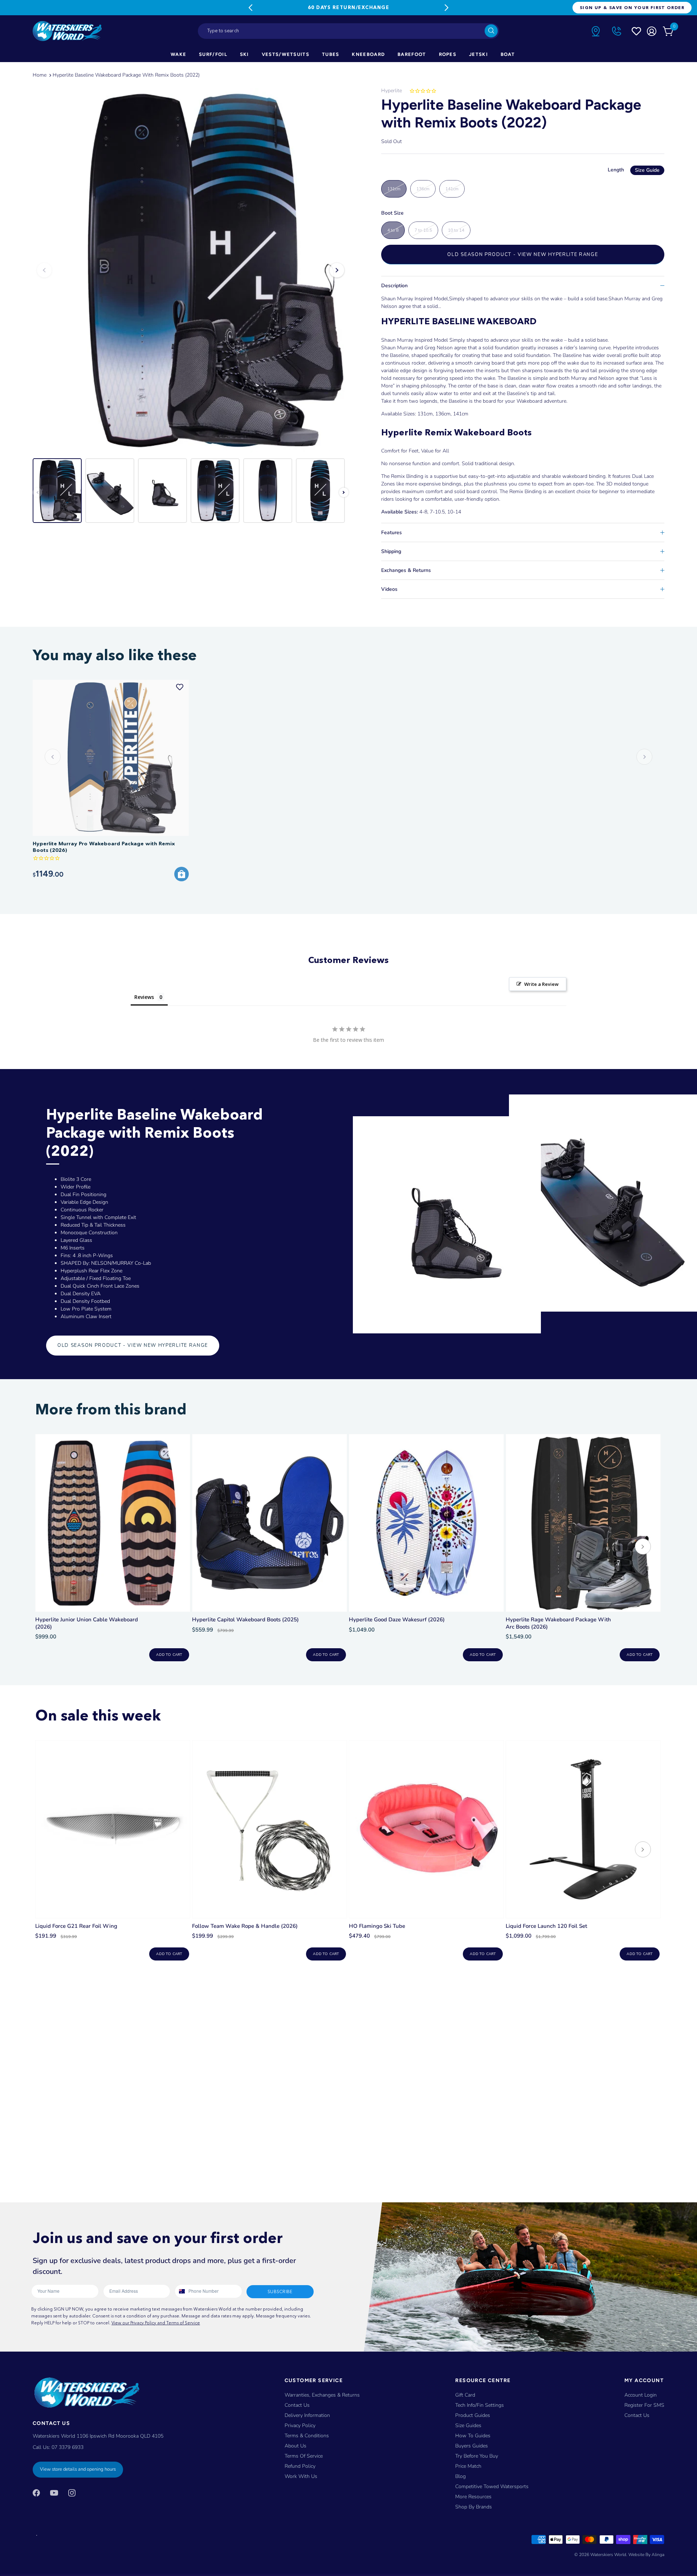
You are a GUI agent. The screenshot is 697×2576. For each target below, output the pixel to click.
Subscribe (280, 2291)
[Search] (491, 31)
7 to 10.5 (423, 230)
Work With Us (301, 2476)
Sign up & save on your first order (632, 7)
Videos (389, 589)
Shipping (391, 551)
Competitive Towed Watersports (492, 2486)
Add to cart (169, 1655)
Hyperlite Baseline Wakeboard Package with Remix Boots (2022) (126, 75)
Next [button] (337, 270)
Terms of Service (304, 2456)
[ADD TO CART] (182, 874)
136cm (423, 189)
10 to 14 (456, 230)
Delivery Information (307, 2415)
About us (295, 2446)
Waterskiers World (608, 2555)
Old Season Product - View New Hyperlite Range (523, 255)
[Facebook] (36, 2492)
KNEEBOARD (368, 54)
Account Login (641, 2395)
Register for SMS (644, 2405)
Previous (250, 8)
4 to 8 (393, 230)
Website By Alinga (646, 2555)
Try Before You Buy (477, 2456)
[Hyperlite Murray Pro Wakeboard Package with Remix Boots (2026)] (111, 758)
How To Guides (473, 2436)
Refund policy (300, 2466)
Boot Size (392, 213)
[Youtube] (54, 2492)
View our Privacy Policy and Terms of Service (156, 2323)
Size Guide (647, 170)
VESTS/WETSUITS (286, 54)
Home (40, 75)
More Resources (473, 2497)
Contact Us (297, 2405)
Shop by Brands (474, 2507)
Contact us (637, 2415)
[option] (191, 270)
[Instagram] (72, 2492)
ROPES (448, 54)
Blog (460, 2476)
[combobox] (348, 31)
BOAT (508, 54)
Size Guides (468, 2425)
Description (394, 286)
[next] (643, 1547)
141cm (452, 189)
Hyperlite (392, 91)
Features (392, 533)
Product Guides (473, 2415)
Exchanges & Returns (406, 570)
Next (447, 8)
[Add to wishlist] (180, 687)
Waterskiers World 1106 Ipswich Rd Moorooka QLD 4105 (98, 2436)
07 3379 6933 (68, 2447)
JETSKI (478, 54)
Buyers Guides (472, 2446)
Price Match (468, 2466)
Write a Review (541, 984)
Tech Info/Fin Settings (480, 2405)
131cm (394, 189)
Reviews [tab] (144, 997)
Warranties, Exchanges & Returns (322, 2395)
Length (634, 170)
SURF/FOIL (213, 54)
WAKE (178, 54)
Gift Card (465, 2395)
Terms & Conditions (307, 2436)
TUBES (331, 54)
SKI (244, 54)
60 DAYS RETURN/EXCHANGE (348, 7)
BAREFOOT (412, 54)
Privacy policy (300, 2425)
